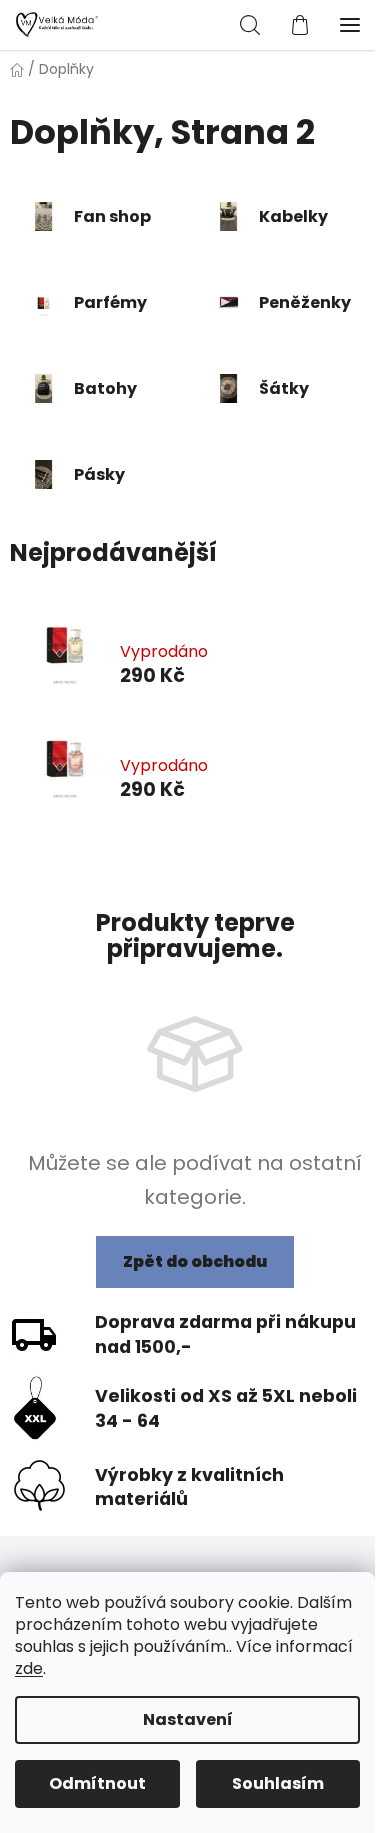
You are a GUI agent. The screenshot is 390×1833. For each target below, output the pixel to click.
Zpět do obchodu (195, 1261)
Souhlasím (278, 1783)
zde (29, 1668)
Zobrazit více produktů (188, 839)
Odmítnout (97, 1783)
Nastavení (188, 1719)
